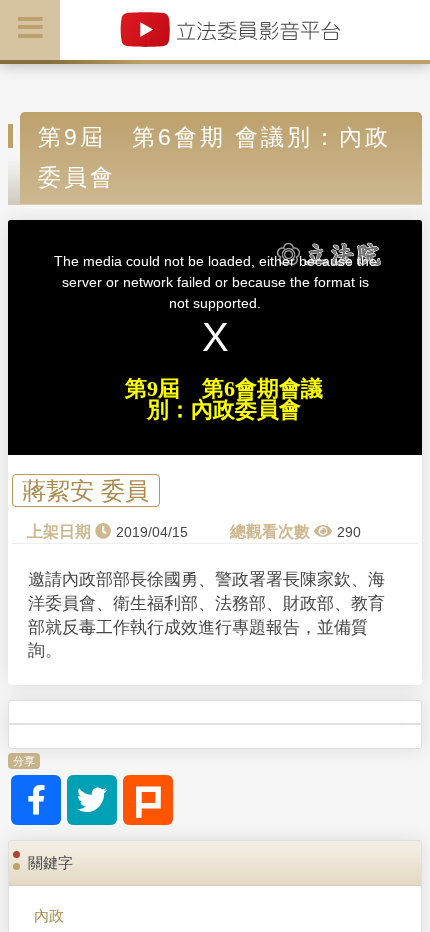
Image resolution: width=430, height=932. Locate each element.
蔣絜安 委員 (85, 490)
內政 (49, 915)
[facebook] (36, 800)
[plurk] (148, 800)
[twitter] (92, 800)
